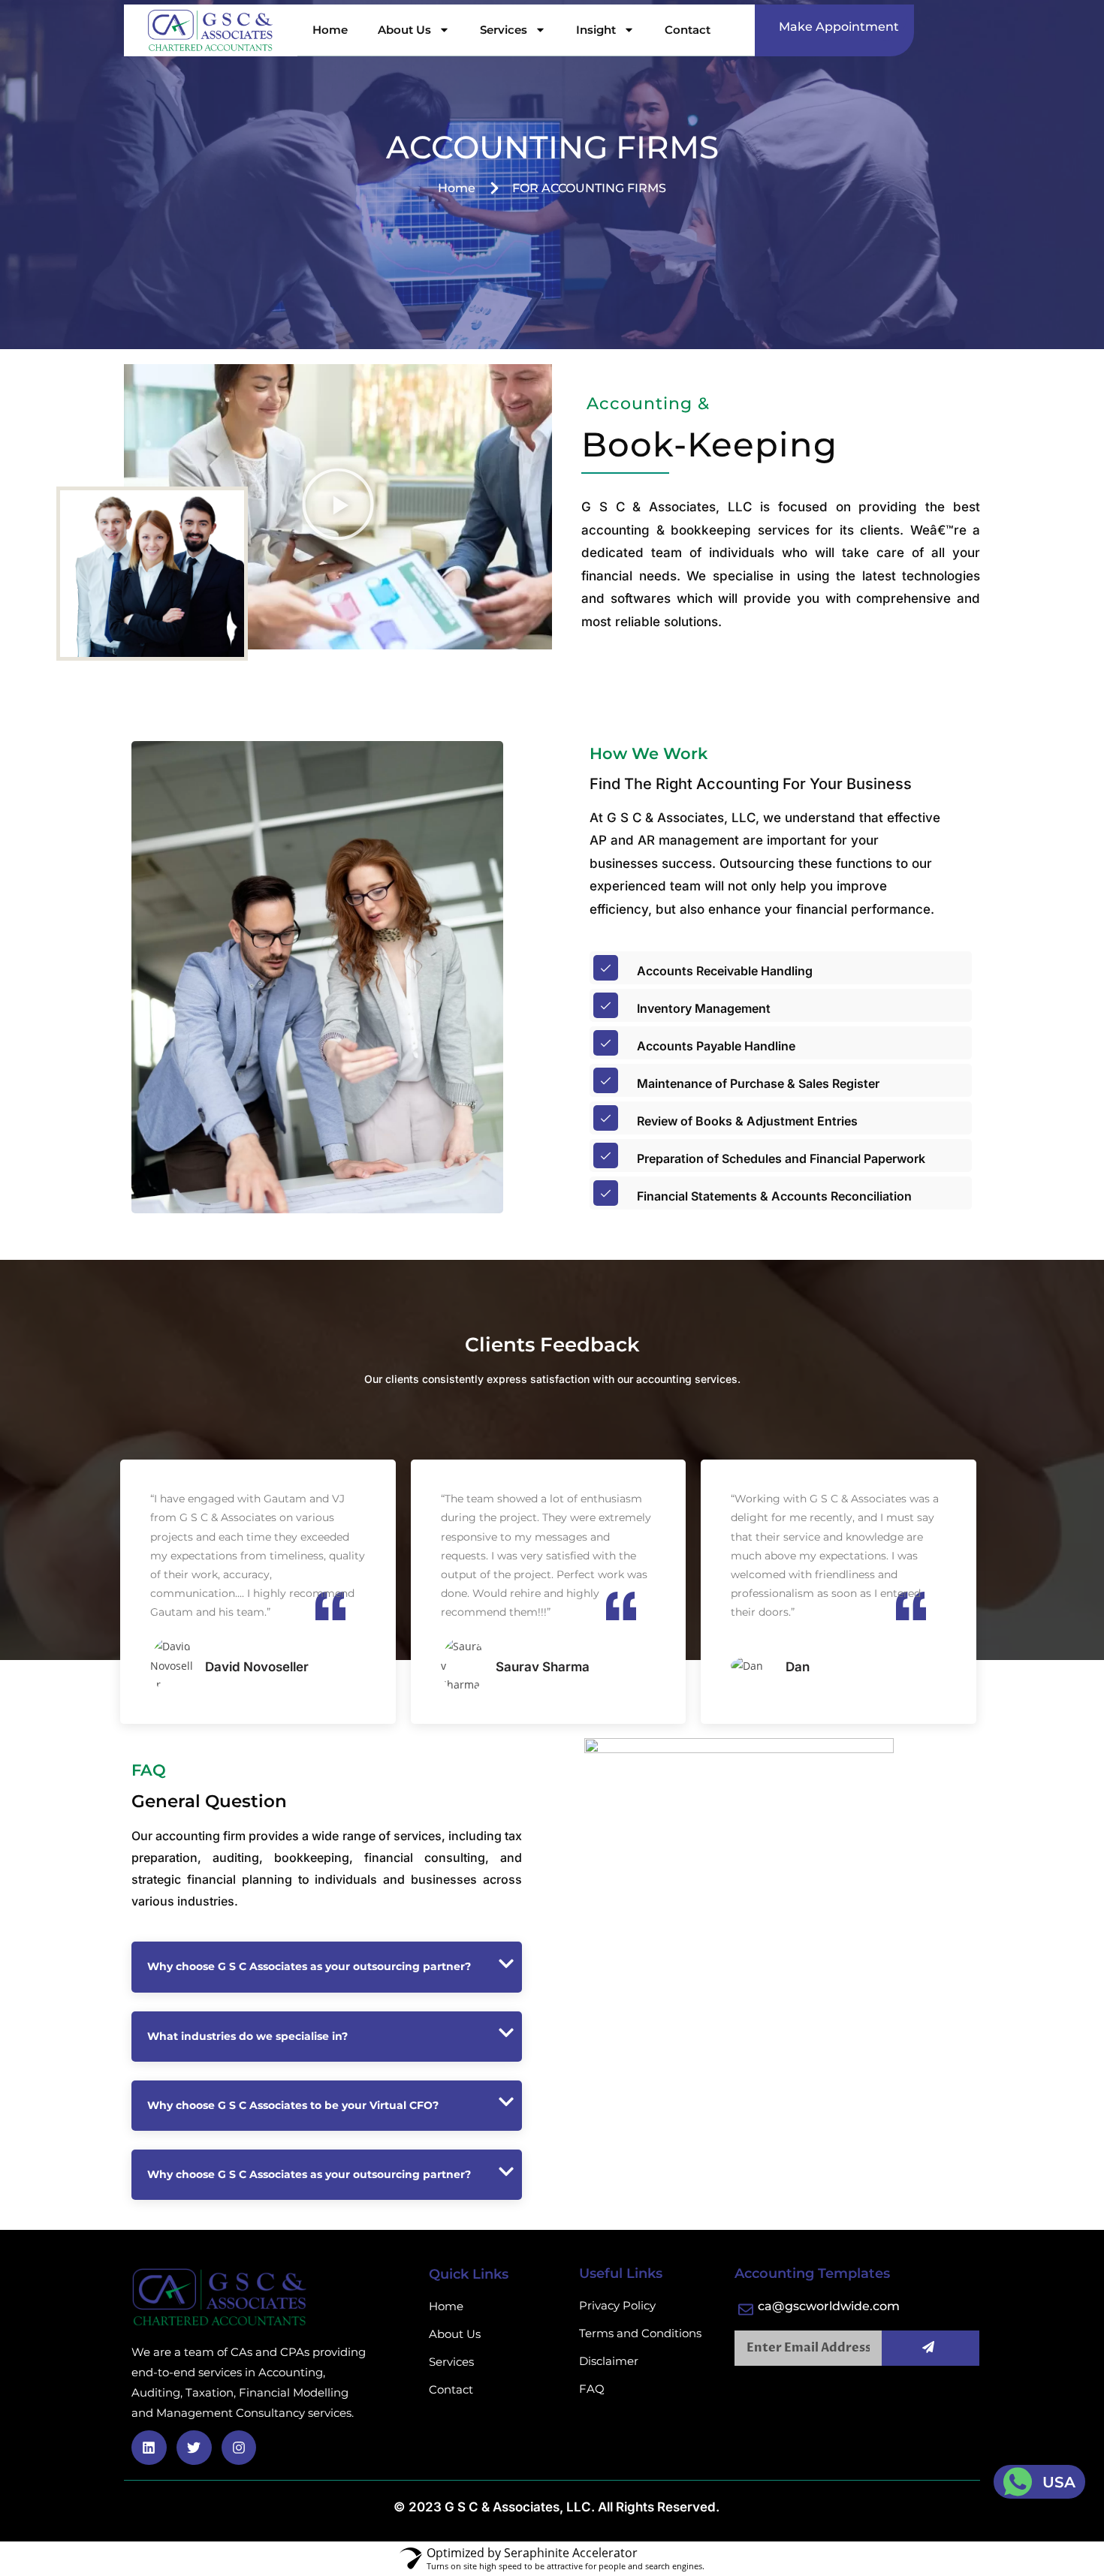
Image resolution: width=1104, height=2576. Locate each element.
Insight (596, 30)
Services (504, 30)
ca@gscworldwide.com (829, 2306)
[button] (338, 507)
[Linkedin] (149, 2448)
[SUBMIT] (931, 2348)
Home (330, 30)
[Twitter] (194, 2448)
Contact (688, 30)
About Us (404, 30)
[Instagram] (239, 2448)
